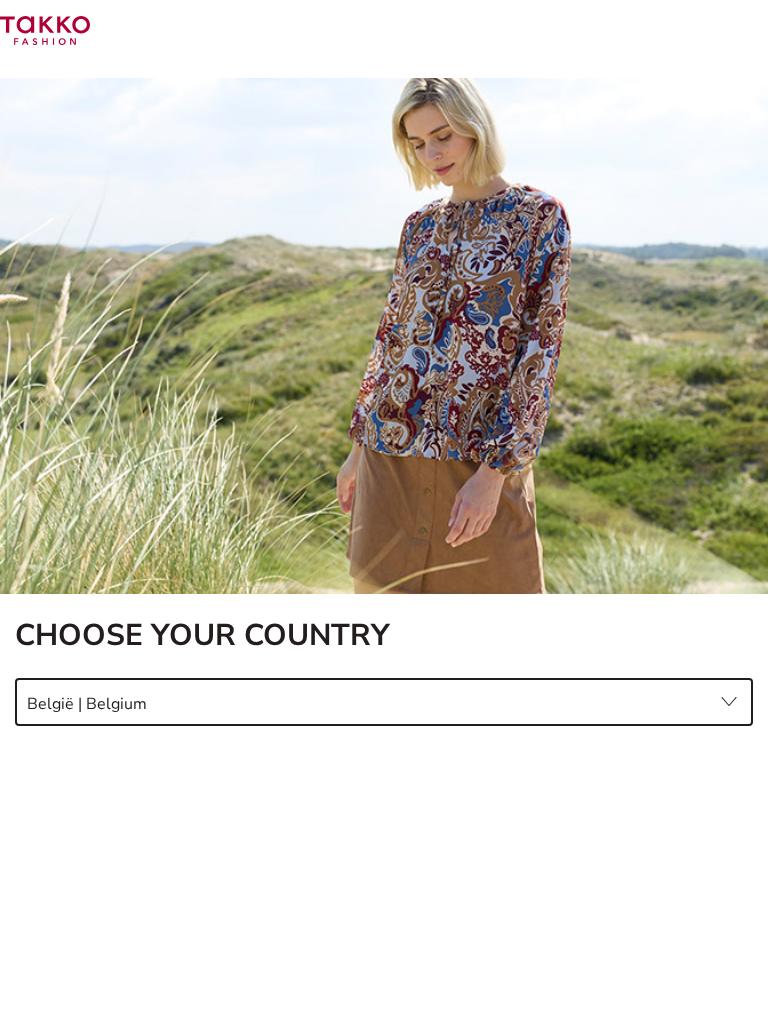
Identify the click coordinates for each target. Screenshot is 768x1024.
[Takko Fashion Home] (45, 29)
